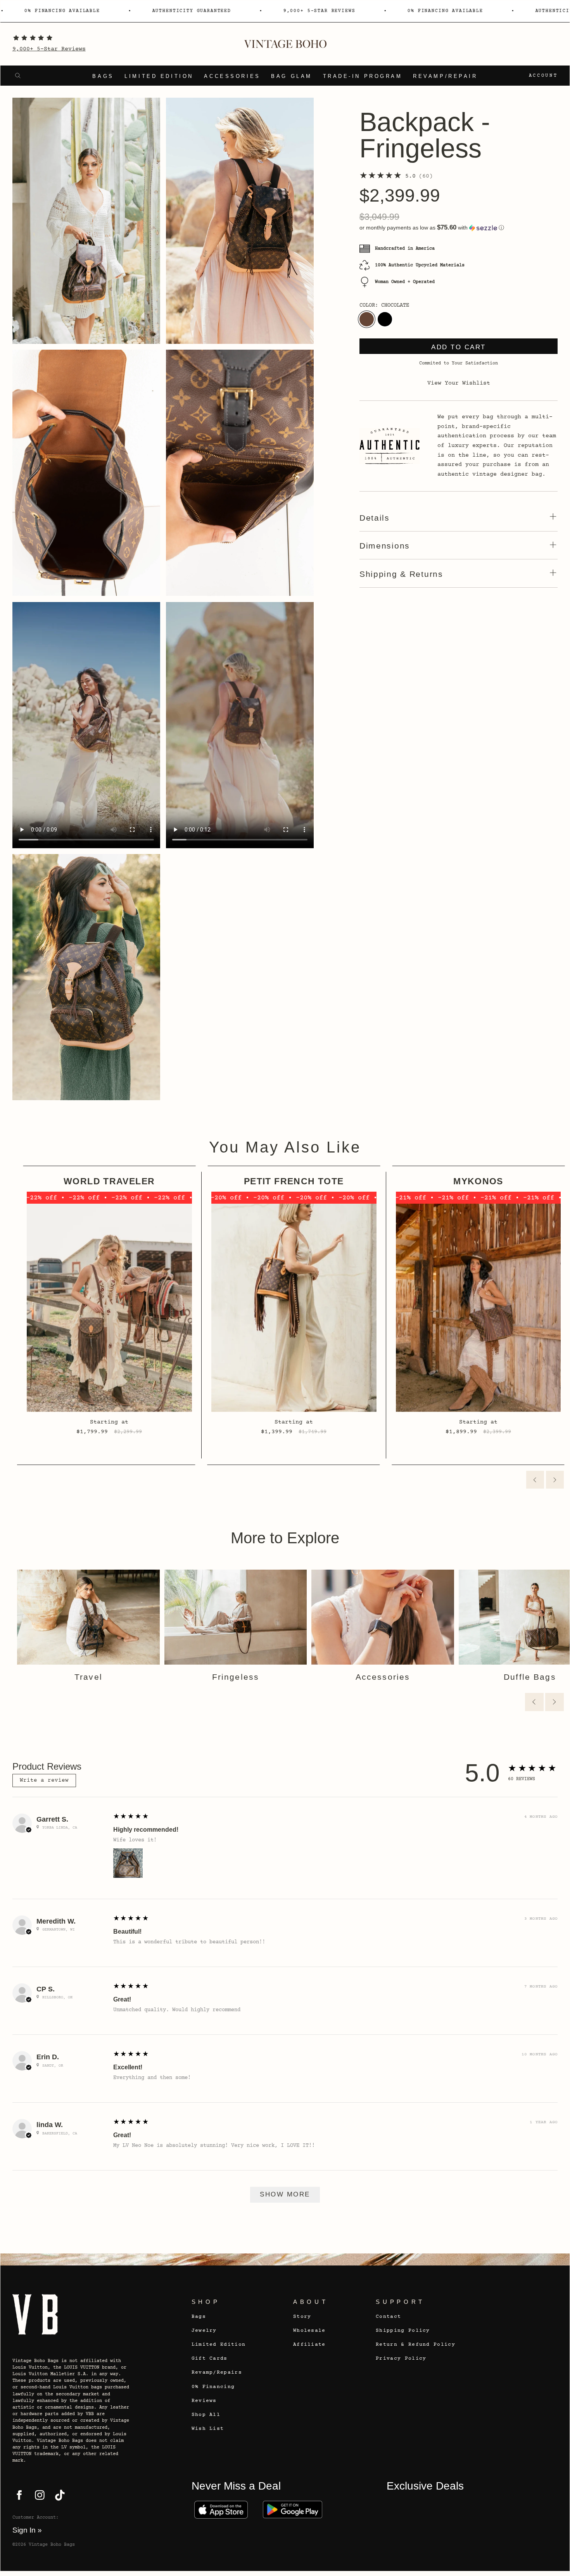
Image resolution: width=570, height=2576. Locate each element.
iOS (221, 2510)
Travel (88, 1677)
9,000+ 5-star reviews (226, 11)
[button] (459, 228)
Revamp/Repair (445, 76)
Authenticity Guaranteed (98, 11)
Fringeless (236, 1677)
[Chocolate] (367, 319)
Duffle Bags (530, 1677)
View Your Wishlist (459, 383)
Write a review (44, 1781)
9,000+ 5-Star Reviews (49, 49)
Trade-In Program (363, 76)
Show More (285, 2194)
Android (293, 2510)
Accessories (232, 76)
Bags (103, 76)
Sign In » (27, 2530)
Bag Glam (292, 76)
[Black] (385, 319)
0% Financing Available (352, 11)
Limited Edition (159, 76)
